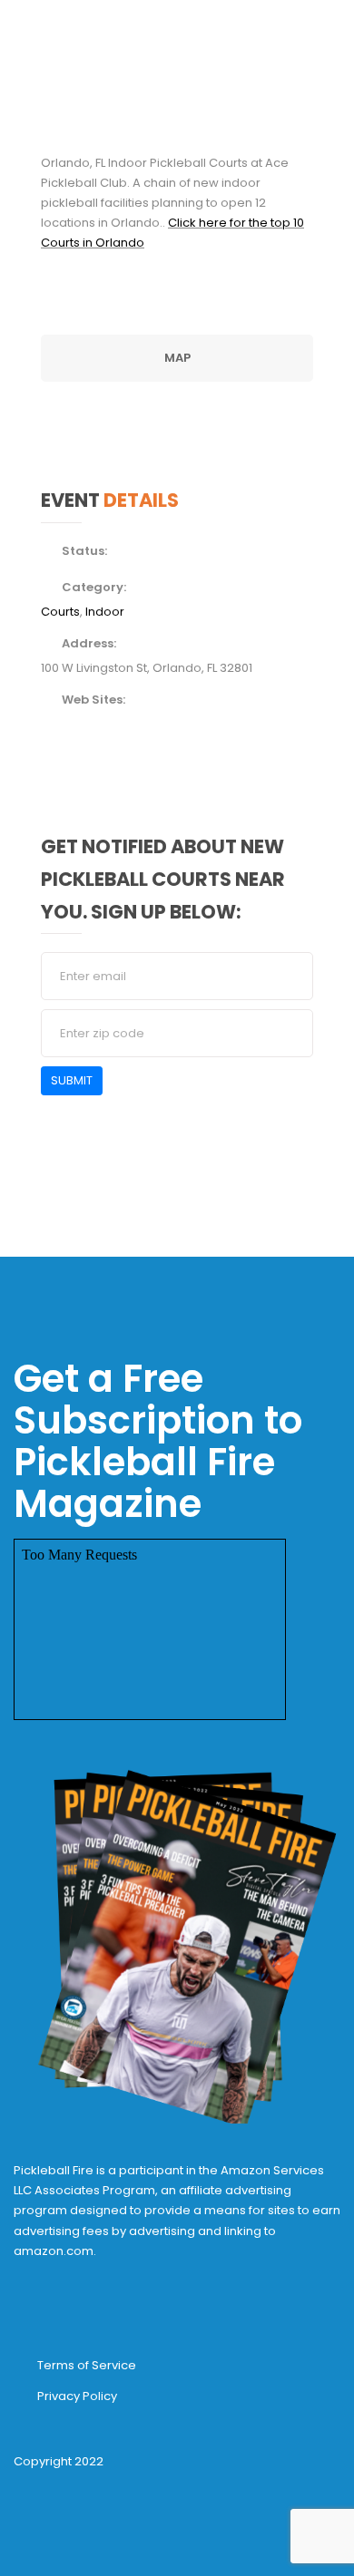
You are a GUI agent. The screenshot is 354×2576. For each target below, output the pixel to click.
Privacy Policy (77, 2396)
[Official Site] (46, 723)
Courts (60, 612)
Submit (72, 1080)
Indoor (105, 612)
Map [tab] (177, 358)
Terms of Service (87, 2365)
